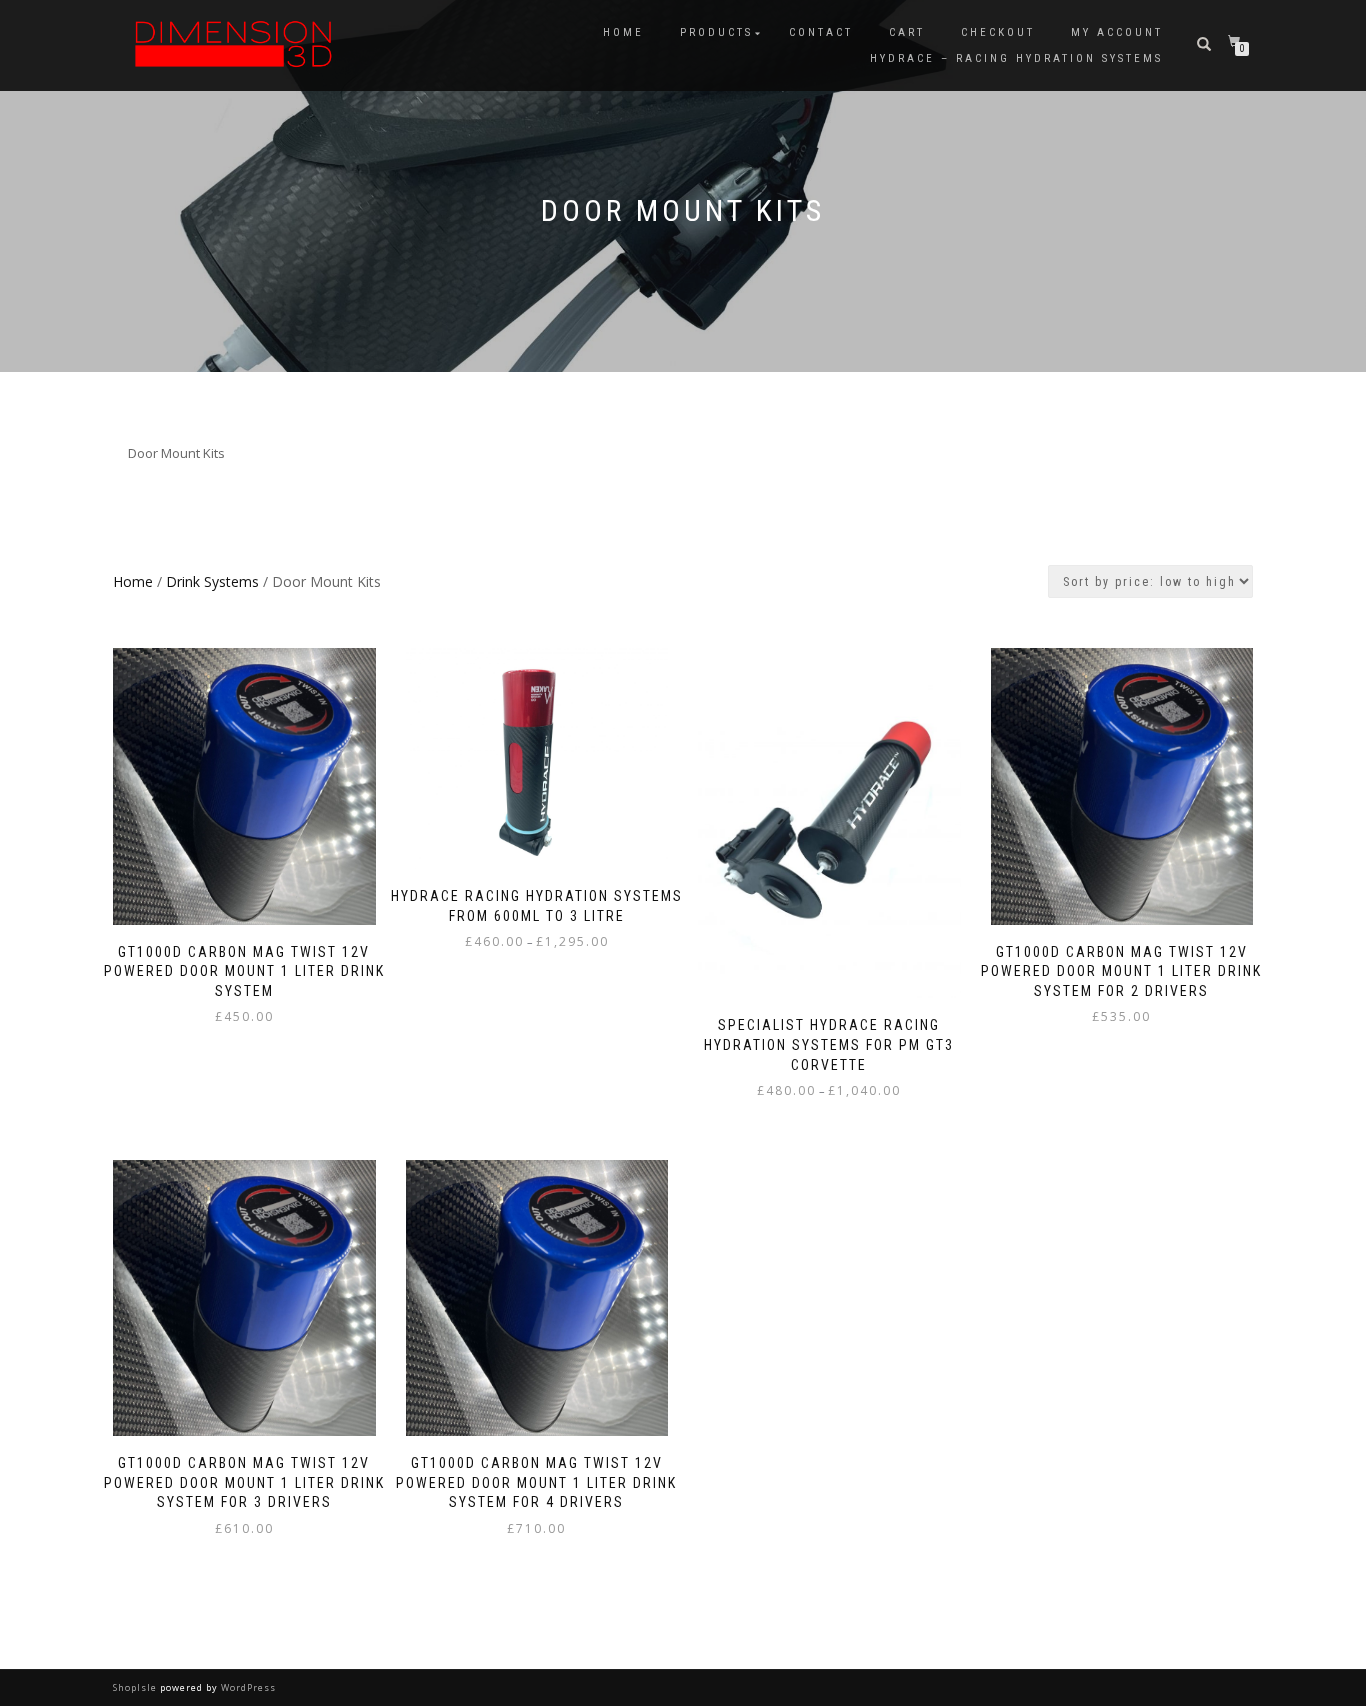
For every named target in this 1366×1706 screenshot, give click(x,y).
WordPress (247, 1687)
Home (623, 32)
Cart (907, 32)
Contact (821, 32)
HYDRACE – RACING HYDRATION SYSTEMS (1016, 58)
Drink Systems (212, 581)
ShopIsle (136, 1687)
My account (1117, 32)
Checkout (998, 32)
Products (716, 32)
